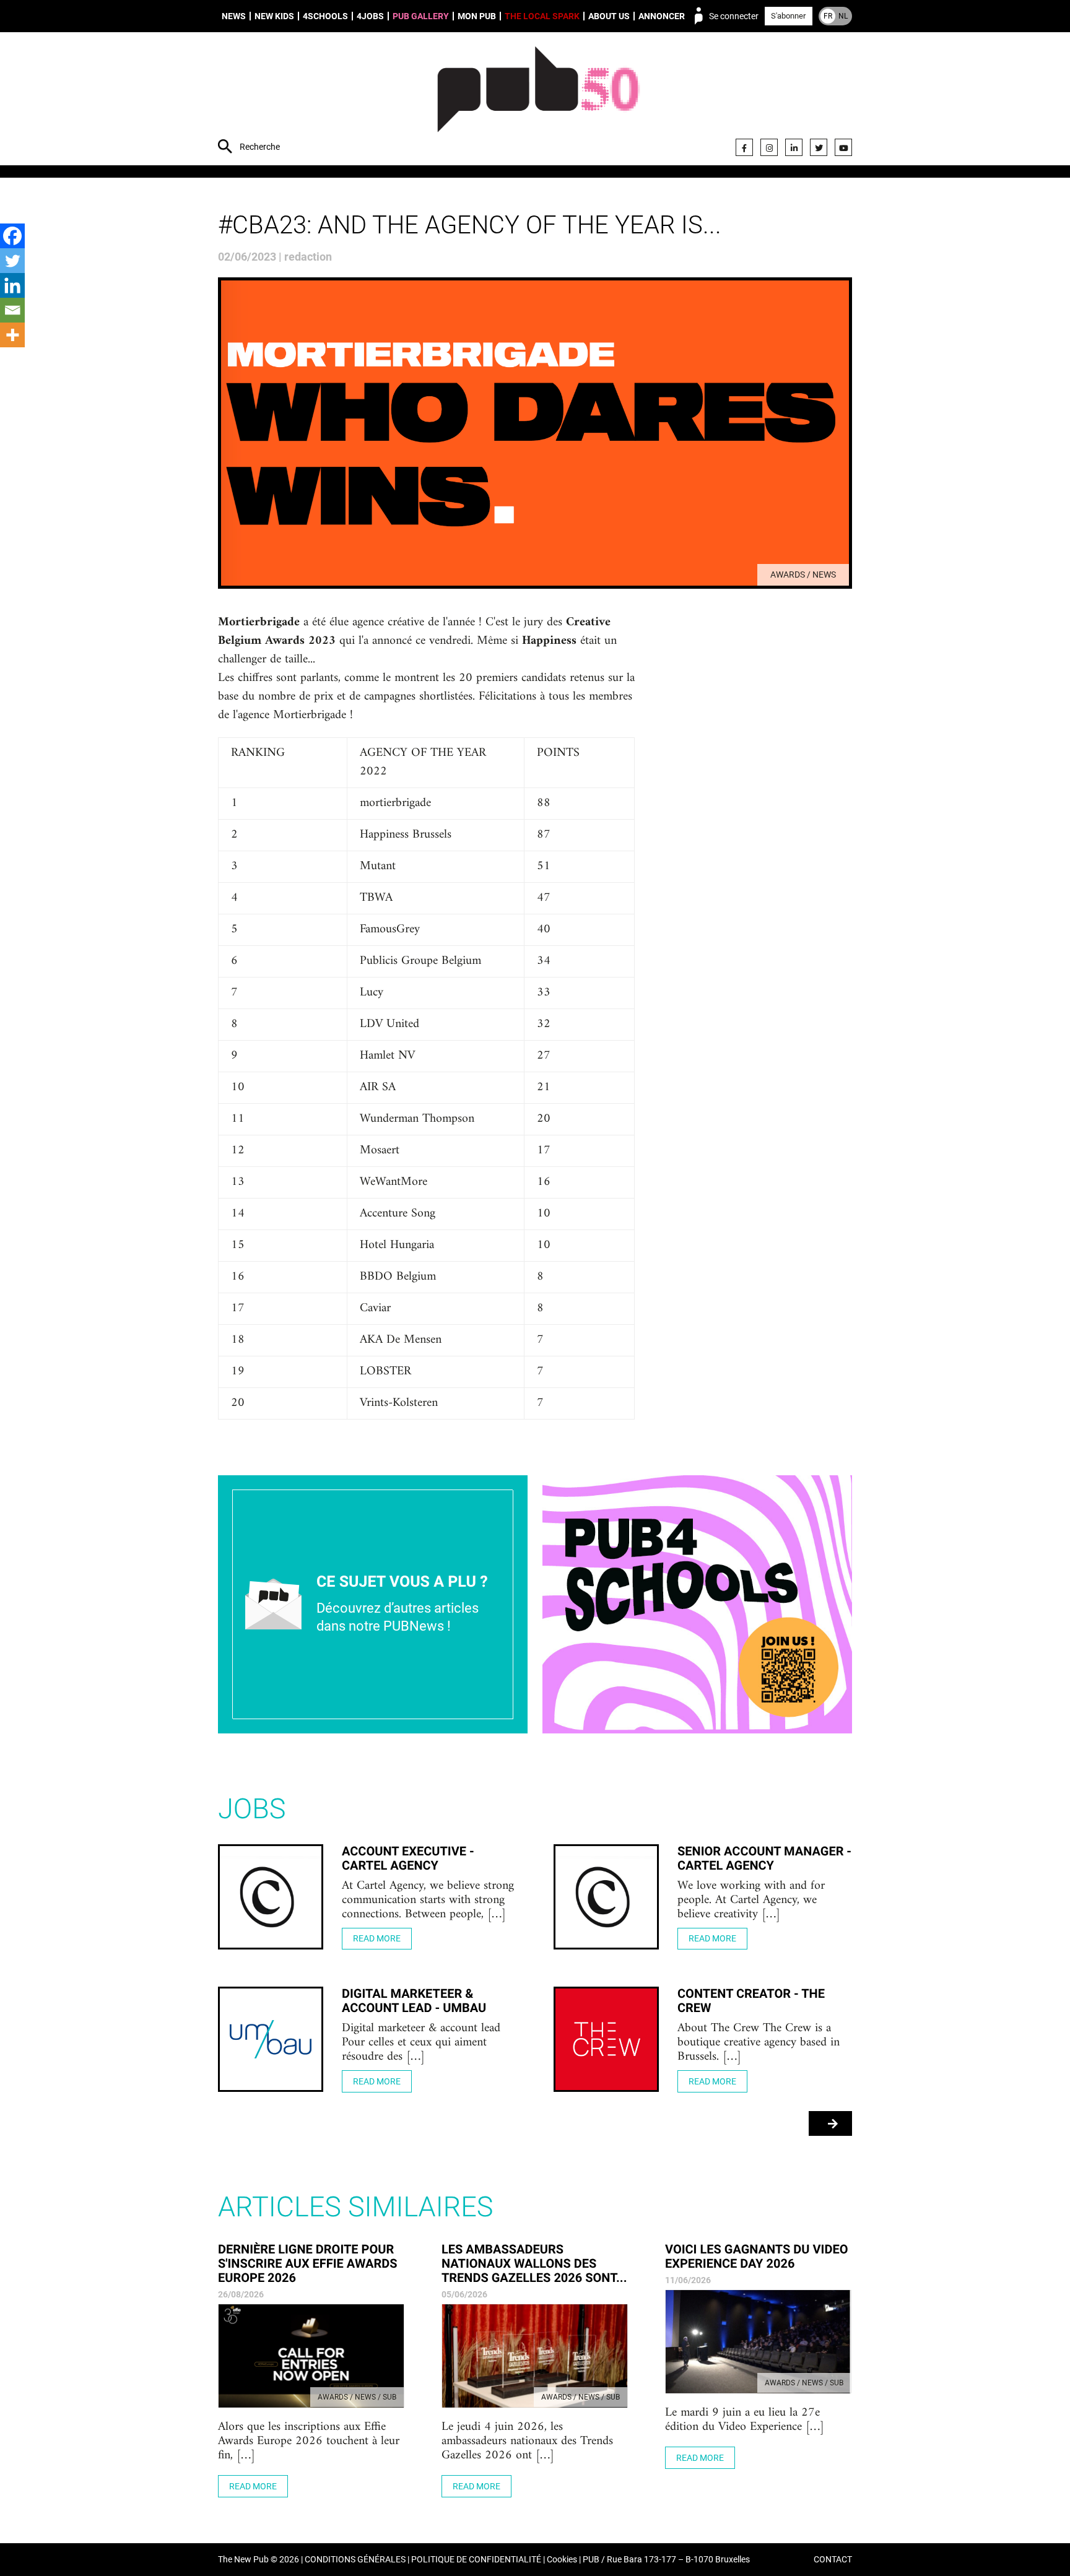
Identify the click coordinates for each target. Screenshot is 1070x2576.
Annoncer (662, 16)
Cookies (562, 2560)
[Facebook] (744, 147)
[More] (12, 335)
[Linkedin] (12, 285)
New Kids (274, 16)
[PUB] (538, 100)
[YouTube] (843, 147)
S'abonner (788, 16)
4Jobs (370, 16)
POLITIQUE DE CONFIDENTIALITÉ (476, 2560)
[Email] (12, 310)
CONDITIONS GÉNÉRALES (355, 2560)
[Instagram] (769, 147)
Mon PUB (477, 16)
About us (609, 16)
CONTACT (833, 2560)
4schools (325, 16)
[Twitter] (819, 147)
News (234, 16)
